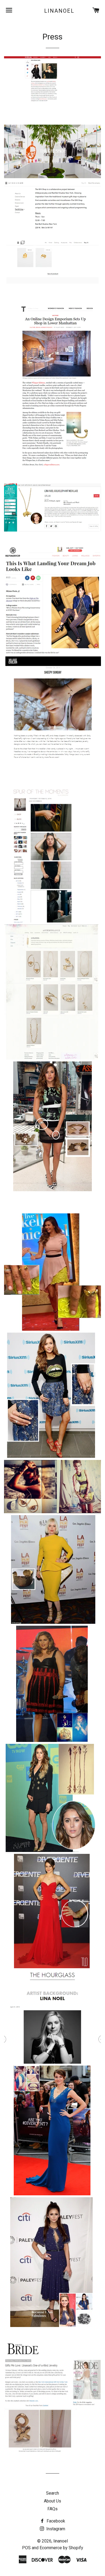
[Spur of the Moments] (50, 921)
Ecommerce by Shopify (61, 2548)
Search (52, 2493)
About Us (52, 2501)
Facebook (55, 2521)
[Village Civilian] (53, 763)
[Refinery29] (53, 653)
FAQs (52, 2509)
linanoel (59, 11)
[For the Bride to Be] (52, 2454)
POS (26, 2548)
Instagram (55, 2529)
